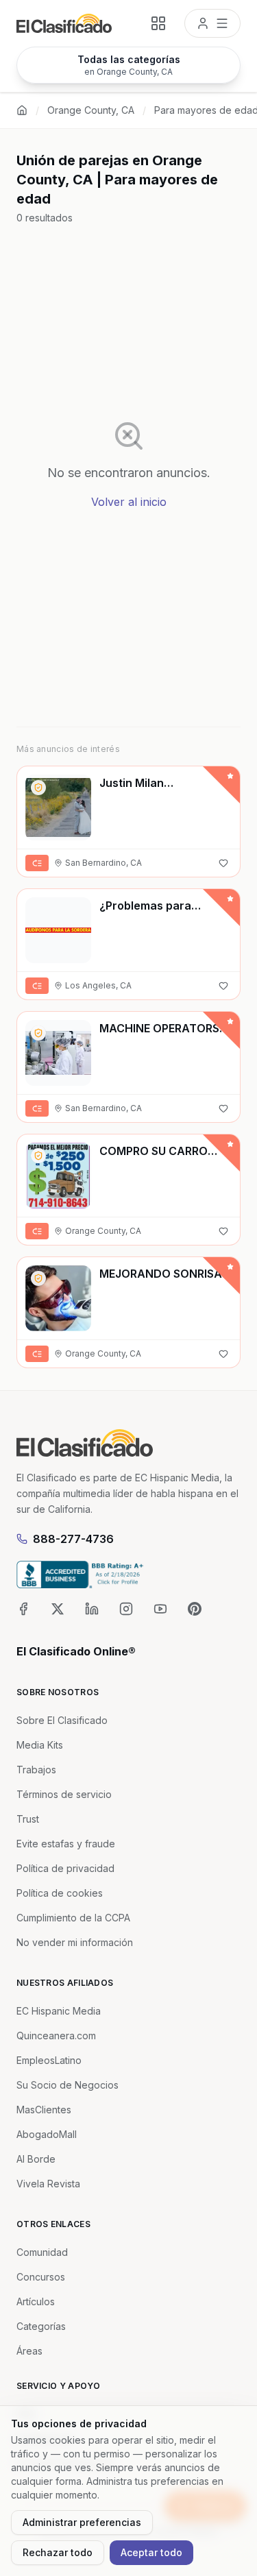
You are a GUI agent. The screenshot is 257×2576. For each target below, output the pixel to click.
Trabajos (36, 1770)
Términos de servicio (64, 1794)
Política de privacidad (65, 1868)
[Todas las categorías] (158, 23)
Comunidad (42, 2252)
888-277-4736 (73, 1539)
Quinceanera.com (56, 2036)
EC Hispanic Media (59, 2011)
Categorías (41, 2326)
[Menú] (212, 23)
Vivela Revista (48, 2184)
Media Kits (40, 1745)
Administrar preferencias (82, 2522)
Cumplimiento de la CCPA (73, 1918)
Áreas (29, 2351)
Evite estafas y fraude (66, 1844)
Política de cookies (60, 1893)
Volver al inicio (129, 502)
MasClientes (44, 2110)
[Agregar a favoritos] (223, 863)
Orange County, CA (91, 110)
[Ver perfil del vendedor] (38, 788)
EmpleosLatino (49, 2060)
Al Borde (36, 2159)
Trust (28, 1819)
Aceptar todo (151, 2552)
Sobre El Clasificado (62, 1720)
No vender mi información (75, 1942)
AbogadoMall (47, 2134)
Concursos (41, 2277)
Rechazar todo (58, 2552)
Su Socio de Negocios (68, 2085)
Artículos (36, 2301)
